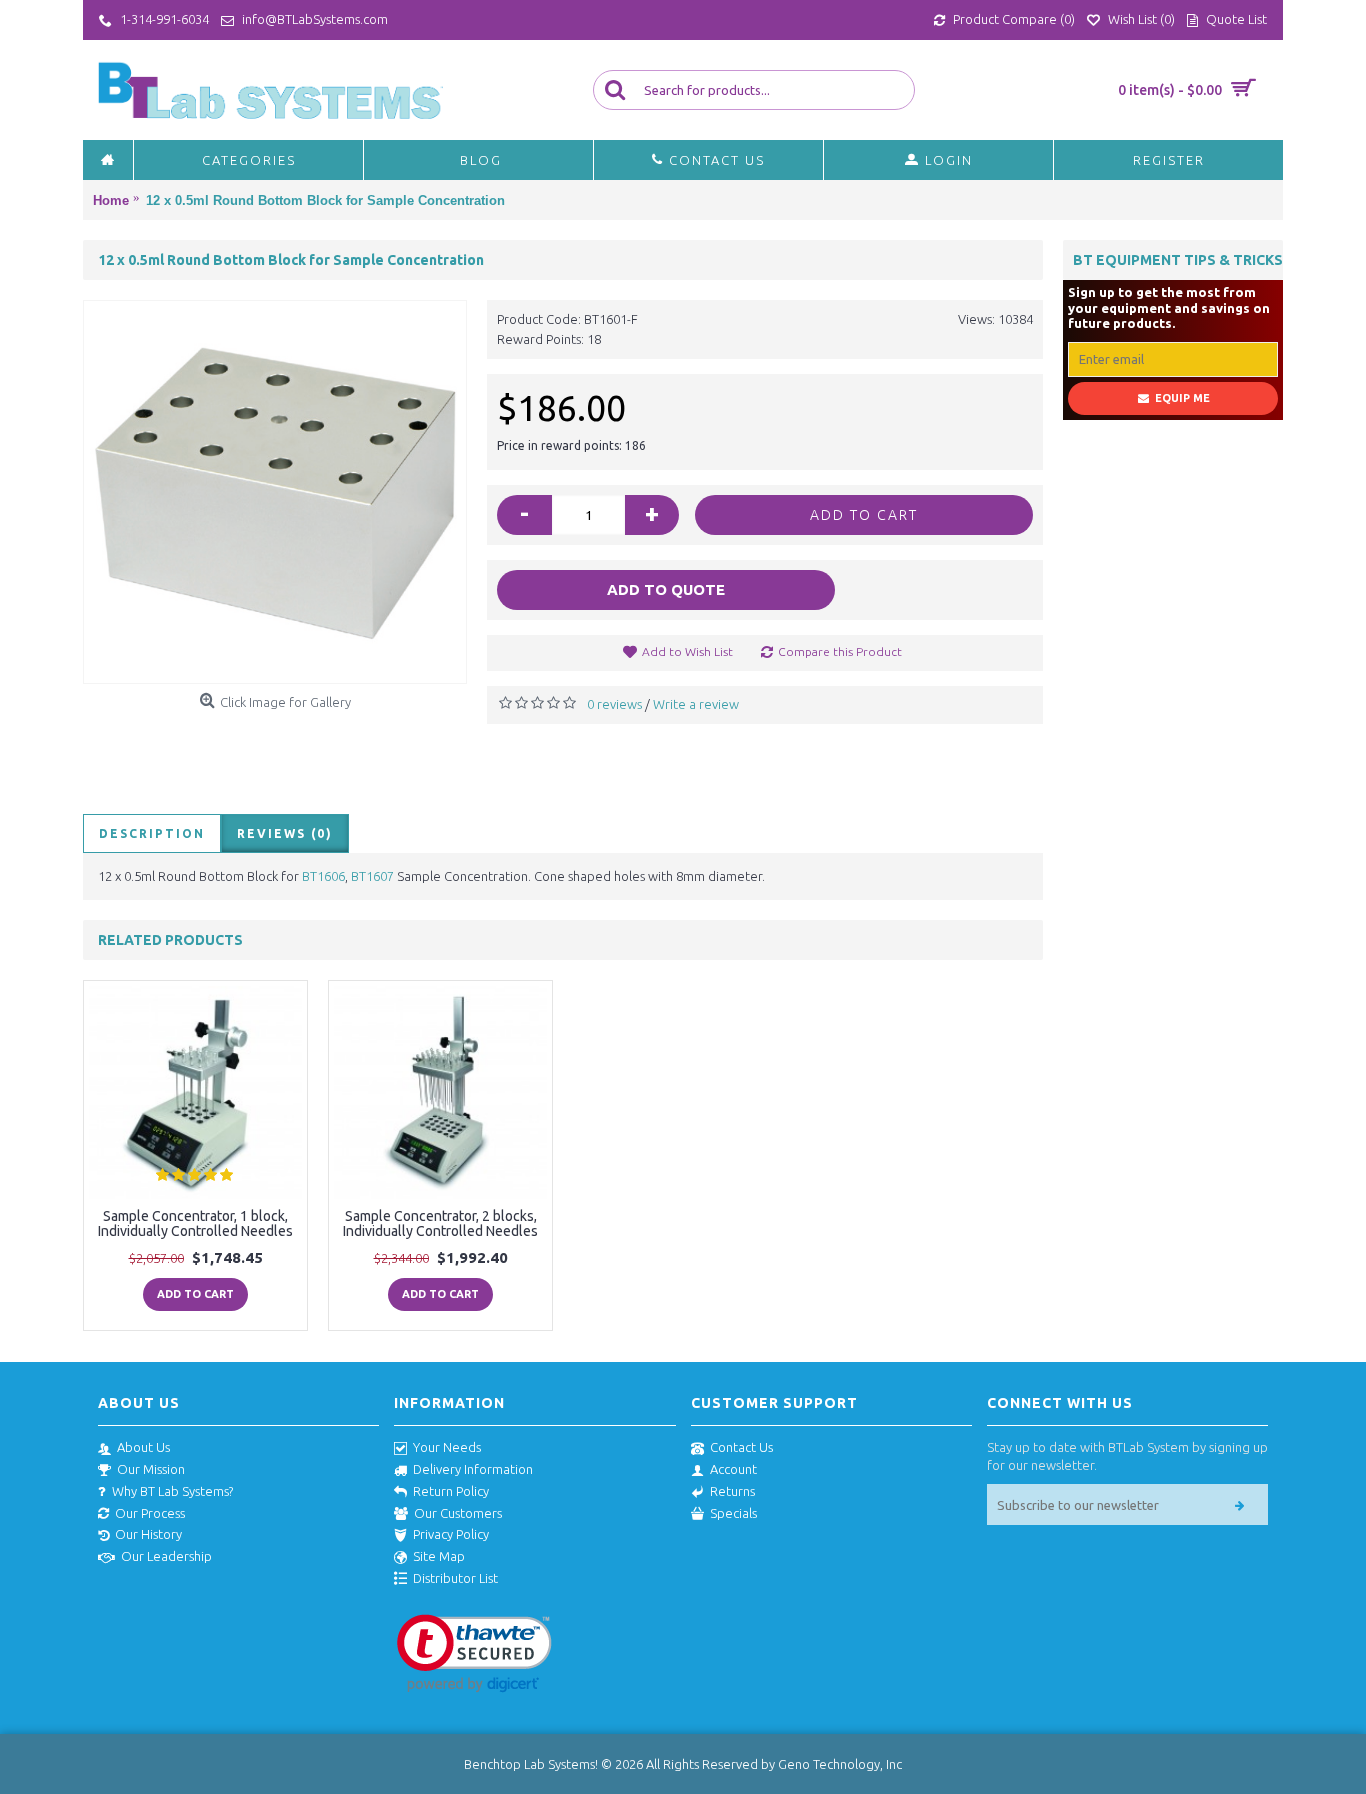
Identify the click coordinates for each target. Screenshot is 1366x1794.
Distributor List (455, 1578)
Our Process (150, 1513)
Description (152, 833)
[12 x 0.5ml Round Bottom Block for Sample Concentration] (275, 492)
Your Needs (447, 1447)
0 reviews (614, 704)
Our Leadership (166, 1556)
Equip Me (1182, 398)
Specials (733, 1513)
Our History (148, 1534)
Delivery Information (473, 1469)
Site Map (439, 1556)
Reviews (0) (285, 833)
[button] (474, 1653)
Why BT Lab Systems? (172, 1491)
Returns (732, 1491)
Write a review (696, 704)
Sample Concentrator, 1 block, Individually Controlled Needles (195, 1223)
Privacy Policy (451, 1534)
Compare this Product (840, 651)
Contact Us (741, 1447)
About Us (143, 1447)
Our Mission (151, 1469)
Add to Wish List (687, 651)
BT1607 (372, 876)
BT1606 (323, 876)
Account (733, 1469)
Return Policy (451, 1491)
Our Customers (458, 1513)
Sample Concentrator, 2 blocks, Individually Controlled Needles (440, 1223)
